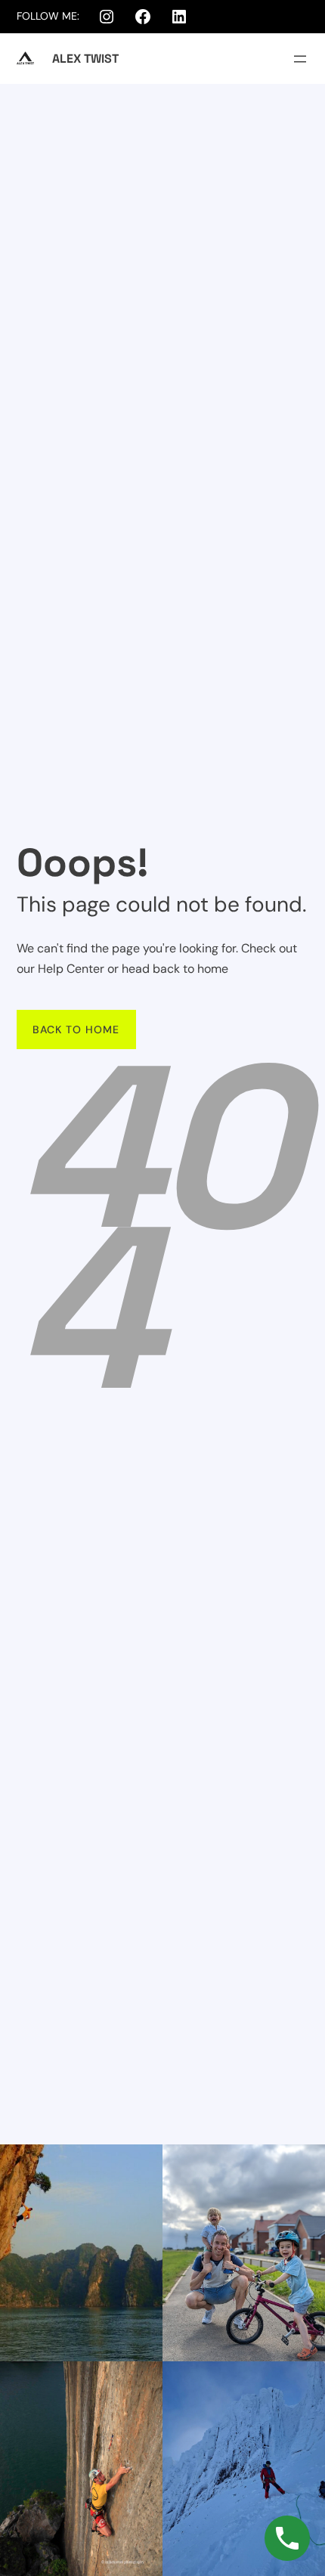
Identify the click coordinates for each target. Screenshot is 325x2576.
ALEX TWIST (85, 59)
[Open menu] (300, 59)
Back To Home (76, 1029)
